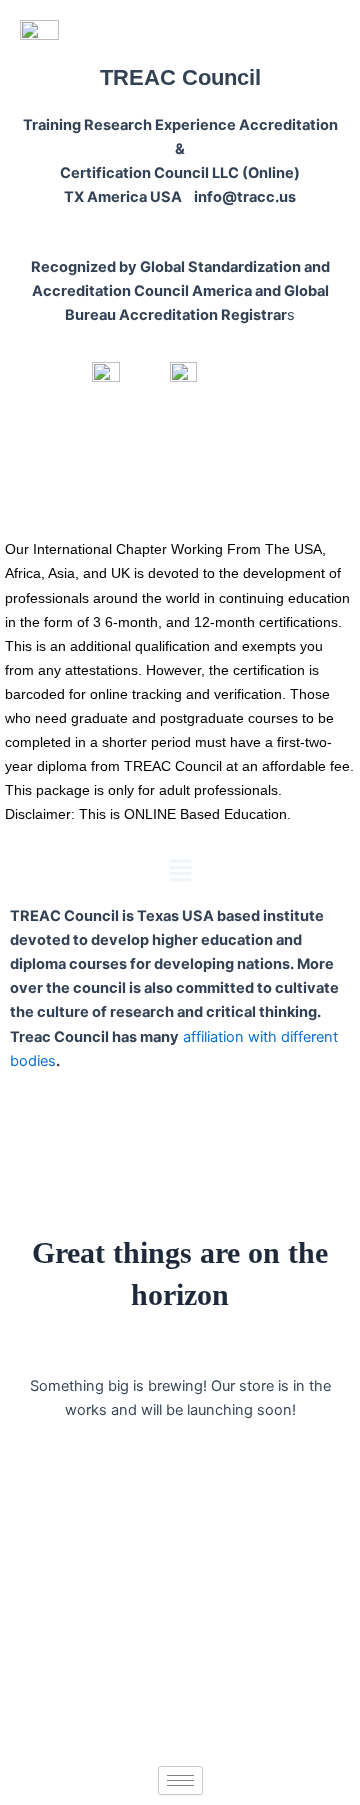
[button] (180, 872)
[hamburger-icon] (180, 1780)
